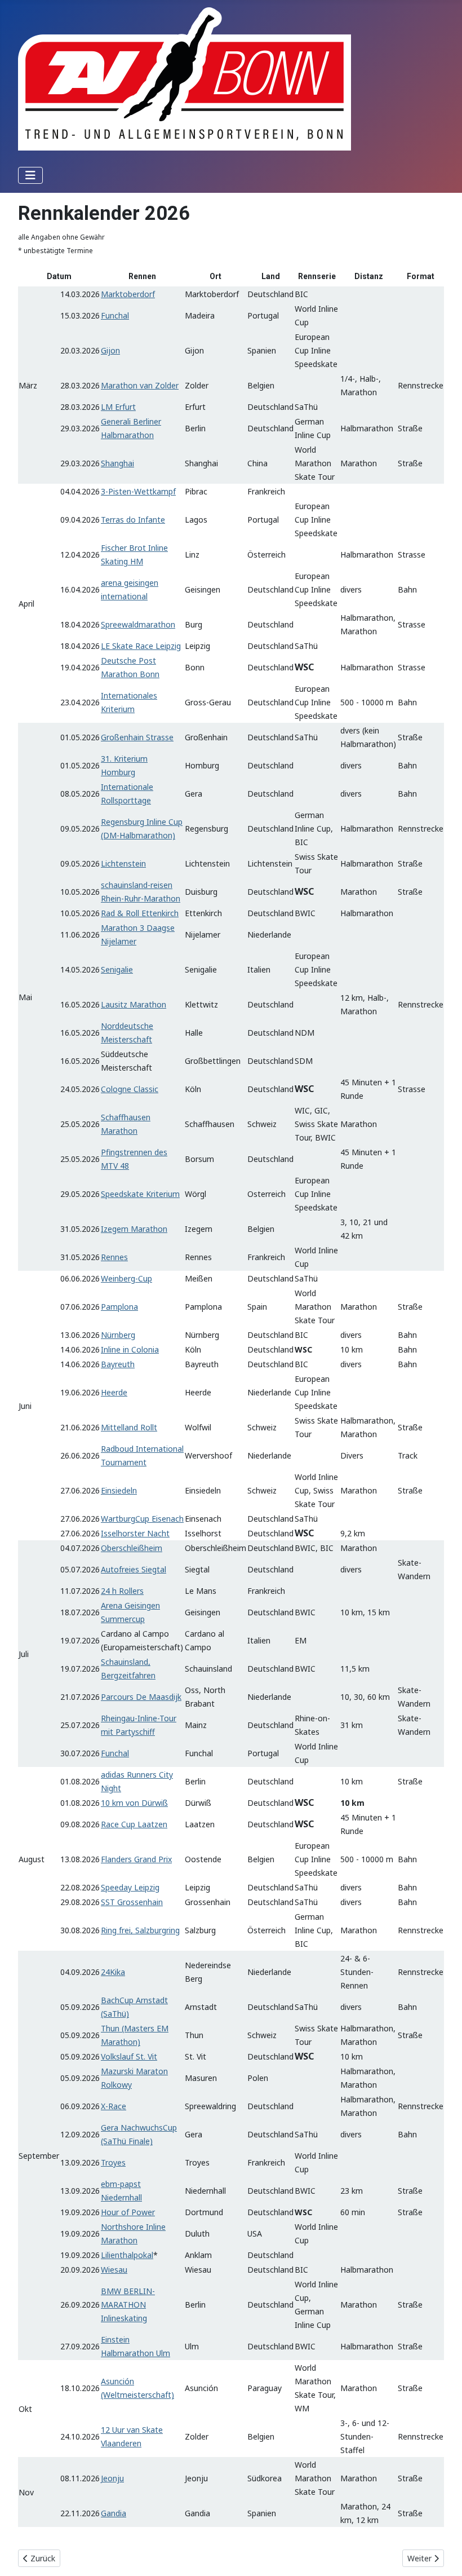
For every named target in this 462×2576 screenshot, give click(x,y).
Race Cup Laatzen (134, 1824)
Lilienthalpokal (127, 2255)
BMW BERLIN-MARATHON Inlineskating (128, 2305)
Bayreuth (118, 1364)
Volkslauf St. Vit (129, 2056)
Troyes (113, 2162)
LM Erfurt (118, 407)
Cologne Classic (130, 1089)
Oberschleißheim (132, 1548)
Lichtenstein (123, 863)
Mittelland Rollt (129, 1427)
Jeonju (112, 2478)
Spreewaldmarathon (138, 624)
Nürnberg (118, 1335)
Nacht (157, 1533)
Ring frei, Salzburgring (140, 1930)
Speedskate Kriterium (140, 1194)
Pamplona (119, 1307)
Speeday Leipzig (130, 1887)
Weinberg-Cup (126, 1278)
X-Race (114, 2106)
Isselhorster (123, 1533)
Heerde (114, 1392)
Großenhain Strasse (137, 737)
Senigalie (117, 969)
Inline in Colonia (130, 1349)
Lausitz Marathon (134, 1004)
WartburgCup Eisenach (142, 1519)
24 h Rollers (122, 1591)
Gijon (110, 350)
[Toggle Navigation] (30, 175)
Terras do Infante (133, 520)
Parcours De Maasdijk (141, 1697)
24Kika (113, 1972)
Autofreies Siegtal (134, 1569)
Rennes (114, 1257)
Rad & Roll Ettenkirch (140, 913)
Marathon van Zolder (140, 385)
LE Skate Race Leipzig (141, 646)
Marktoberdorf (128, 294)
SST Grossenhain (132, 1902)
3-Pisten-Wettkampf (138, 491)
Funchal (115, 315)
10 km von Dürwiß (134, 1803)
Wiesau (114, 2270)
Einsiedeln (119, 1490)
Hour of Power (128, 2212)
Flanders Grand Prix (136, 1859)
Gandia (114, 2513)
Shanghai (117, 463)
